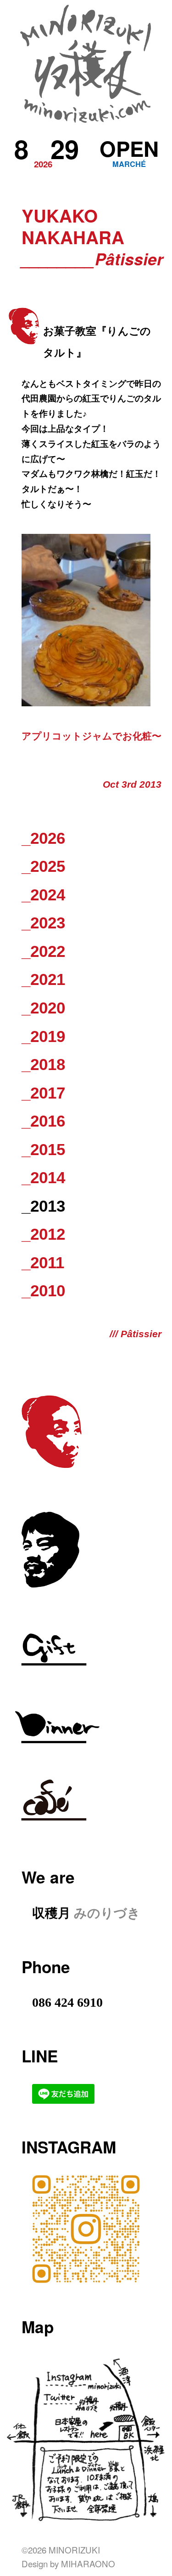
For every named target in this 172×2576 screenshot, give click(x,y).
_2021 (43, 979)
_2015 (43, 1149)
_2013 (43, 1206)
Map (38, 2327)
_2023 (43, 923)
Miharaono (88, 2563)
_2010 (43, 1291)
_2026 (43, 838)
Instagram (69, 2147)
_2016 (43, 1121)
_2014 (43, 1177)
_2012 (43, 1234)
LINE (40, 2056)
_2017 (43, 1093)
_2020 (43, 1008)
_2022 (43, 951)
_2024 (43, 895)
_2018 (43, 1064)
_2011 (43, 1262)
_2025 (43, 866)
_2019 (43, 1036)
